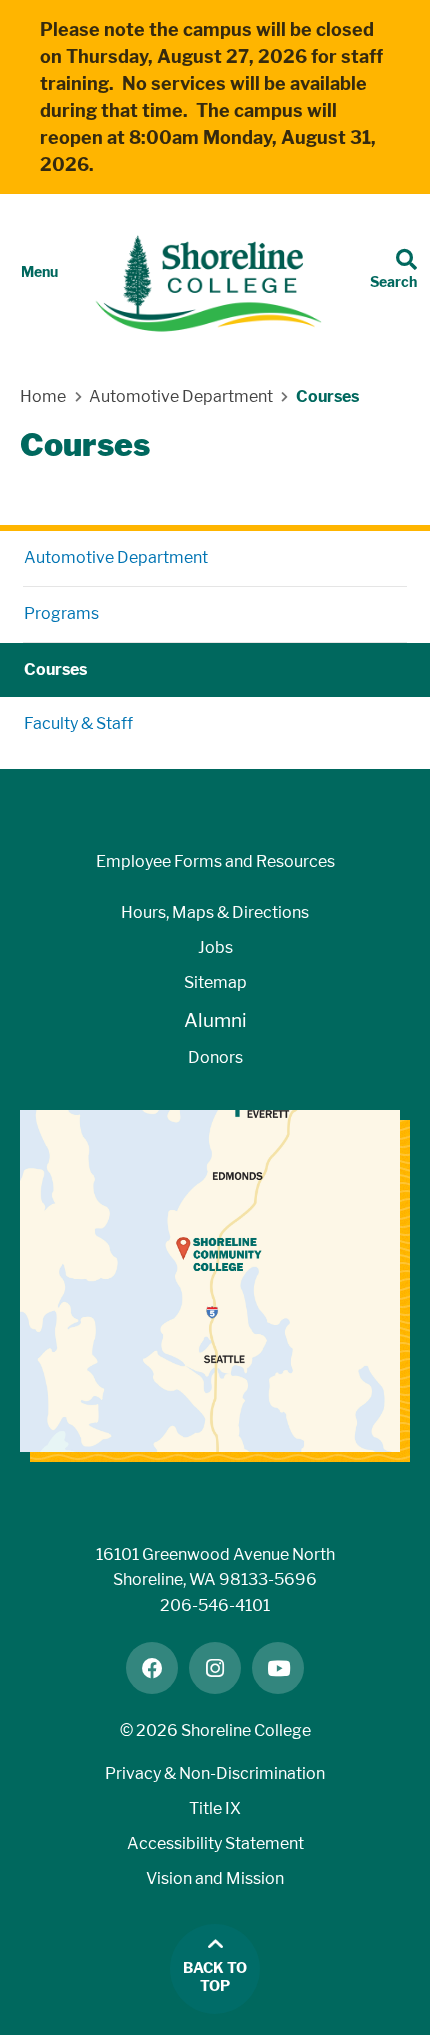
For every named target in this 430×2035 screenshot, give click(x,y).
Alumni (215, 1020)
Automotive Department (116, 557)
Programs (61, 613)
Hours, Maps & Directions (215, 912)
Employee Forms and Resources (215, 861)
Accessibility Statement (215, 1843)
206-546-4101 (215, 1605)
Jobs (215, 947)
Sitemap (215, 982)
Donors (215, 1057)
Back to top (215, 1977)
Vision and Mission (215, 1878)
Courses (55, 669)
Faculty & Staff (78, 723)
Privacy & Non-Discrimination (215, 1773)
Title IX (215, 1808)
